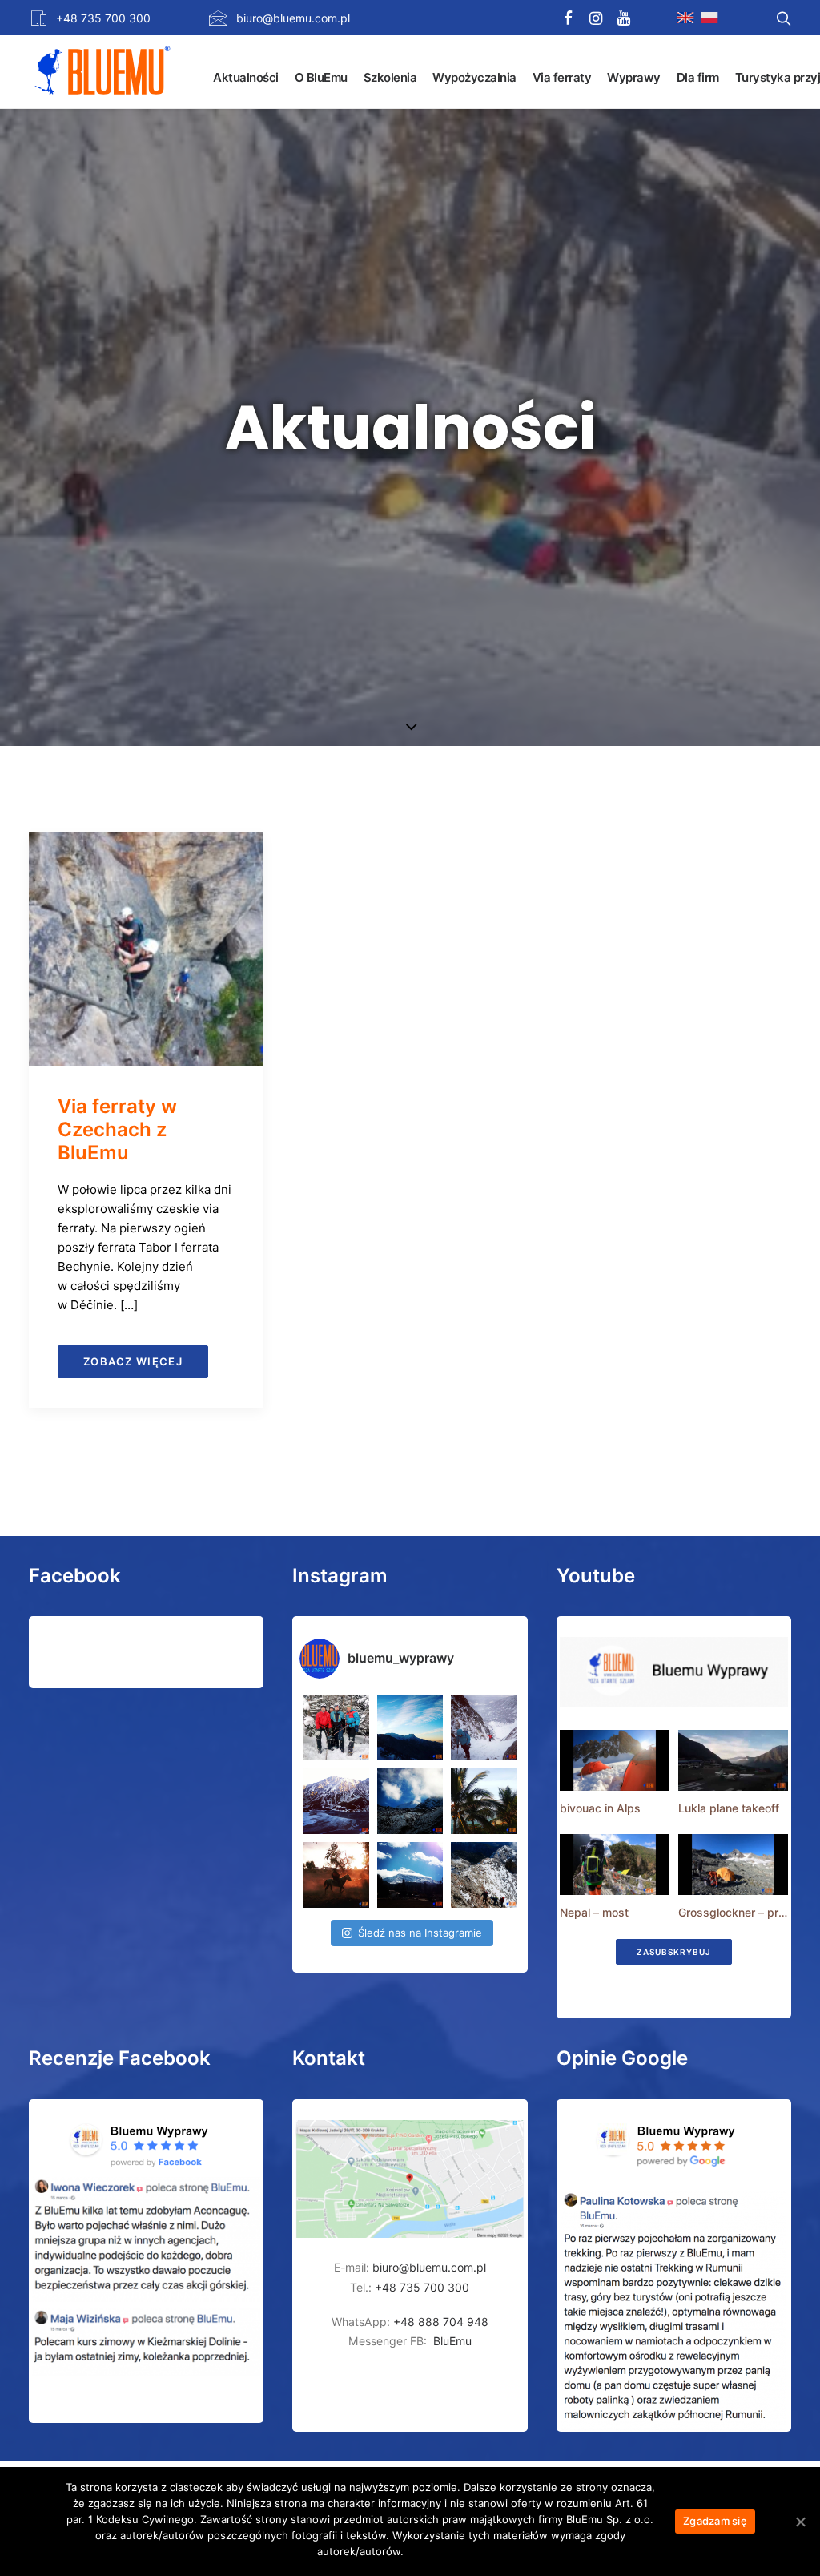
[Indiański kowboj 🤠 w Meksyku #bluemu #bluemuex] (336, 1875)
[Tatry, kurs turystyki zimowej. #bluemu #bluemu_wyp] (336, 1801)
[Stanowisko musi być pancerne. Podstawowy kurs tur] (336, 1727)
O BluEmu (321, 77)
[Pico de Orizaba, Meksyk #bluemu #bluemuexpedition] (410, 1801)
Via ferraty (562, 77)
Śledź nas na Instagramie (420, 1933)
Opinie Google (622, 2058)
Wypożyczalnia (474, 77)
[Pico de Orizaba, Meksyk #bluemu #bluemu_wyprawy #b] (410, 1875)
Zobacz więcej (133, 1361)
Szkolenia (390, 77)
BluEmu (452, 2341)
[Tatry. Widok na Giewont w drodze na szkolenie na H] (410, 1727)
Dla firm (698, 77)
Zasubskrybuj (674, 1952)
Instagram (340, 1576)
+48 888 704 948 (439, 2322)
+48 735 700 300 (103, 18)
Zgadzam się (715, 2521)
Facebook (75, 1576)
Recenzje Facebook (120, 2058)
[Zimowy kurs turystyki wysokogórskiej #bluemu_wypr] (484, 1727)
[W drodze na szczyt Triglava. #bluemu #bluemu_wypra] (484, 1875)
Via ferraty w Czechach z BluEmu (117, 1129)
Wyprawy (634, 77)
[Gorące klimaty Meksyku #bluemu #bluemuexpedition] (484, 1801)
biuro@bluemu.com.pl (293, 18)
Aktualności (246, 77)
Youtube (596, 1576)
